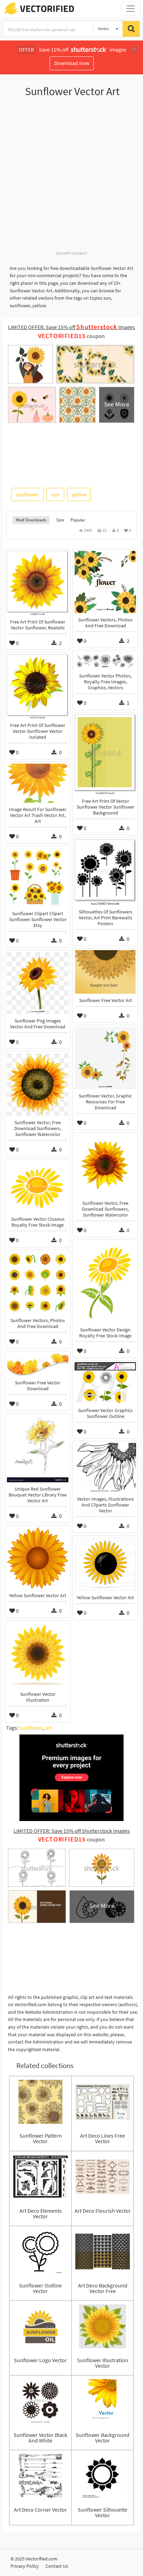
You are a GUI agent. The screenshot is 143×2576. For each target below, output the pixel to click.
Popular (78, 520)
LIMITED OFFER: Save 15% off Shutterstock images (72, 1831)
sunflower (27, 494)
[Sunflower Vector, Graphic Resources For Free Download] (105, 1058)
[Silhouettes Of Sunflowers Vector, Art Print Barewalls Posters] (105, 872)
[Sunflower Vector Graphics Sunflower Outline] (105, 1383)
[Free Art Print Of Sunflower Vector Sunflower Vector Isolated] (38, 686)
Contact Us (57, 2566)
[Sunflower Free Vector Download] (38, 1364)
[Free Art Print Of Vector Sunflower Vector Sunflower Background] (105, 754)
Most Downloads (31, 520)
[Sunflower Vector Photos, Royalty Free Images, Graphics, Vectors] (105, 661)
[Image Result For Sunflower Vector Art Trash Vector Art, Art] (38, 783)
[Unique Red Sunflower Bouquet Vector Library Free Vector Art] (38, 1449)
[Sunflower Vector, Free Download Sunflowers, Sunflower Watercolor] (38, 1085)
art (48, 1728)
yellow (79, 494)
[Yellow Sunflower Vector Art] (38, 1558)
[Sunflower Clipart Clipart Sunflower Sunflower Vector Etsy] (38, 877)
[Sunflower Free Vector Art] (105, 972)
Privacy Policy (25, 2566)
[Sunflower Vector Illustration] (38, 1655)
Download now (72, 63)
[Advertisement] (71, 178)
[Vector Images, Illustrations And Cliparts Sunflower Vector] (105, 1468)
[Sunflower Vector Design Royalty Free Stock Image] (105, 1282)
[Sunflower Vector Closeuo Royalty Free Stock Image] (38, 1187)
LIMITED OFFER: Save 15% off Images (71, 327)
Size (60, 520)
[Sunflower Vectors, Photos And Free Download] (105, 582)
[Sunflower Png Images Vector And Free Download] (38, 983)
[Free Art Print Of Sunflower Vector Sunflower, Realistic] (38, 583)
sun (55, 494)
